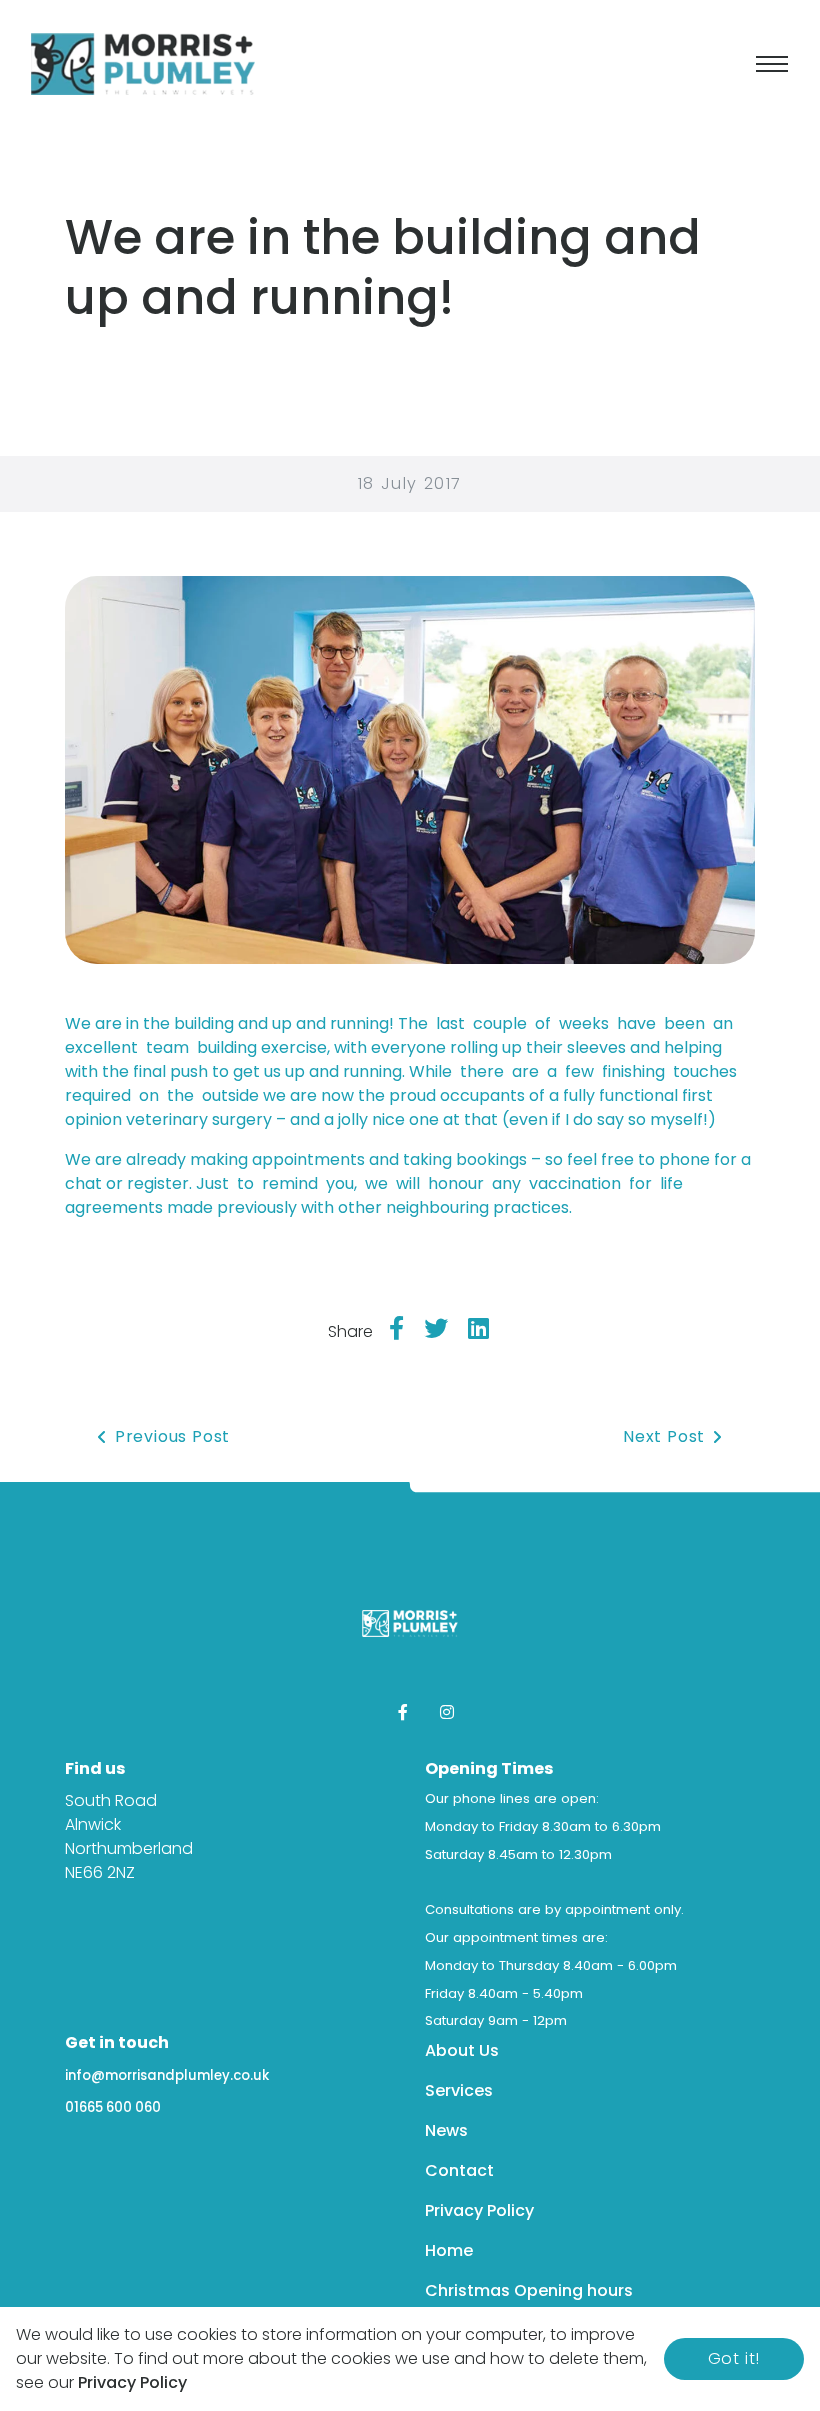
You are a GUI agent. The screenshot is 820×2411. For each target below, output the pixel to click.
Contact (459, 2170)
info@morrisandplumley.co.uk (167, 2075)
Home (449, 2250)
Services (459, 2090)
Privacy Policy (479, 2210)
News (446, 2130)
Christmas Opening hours (529, 2290)
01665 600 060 (113, 2107)
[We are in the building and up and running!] (410, 768)
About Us (462, 2050)
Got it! (734, 2358)
